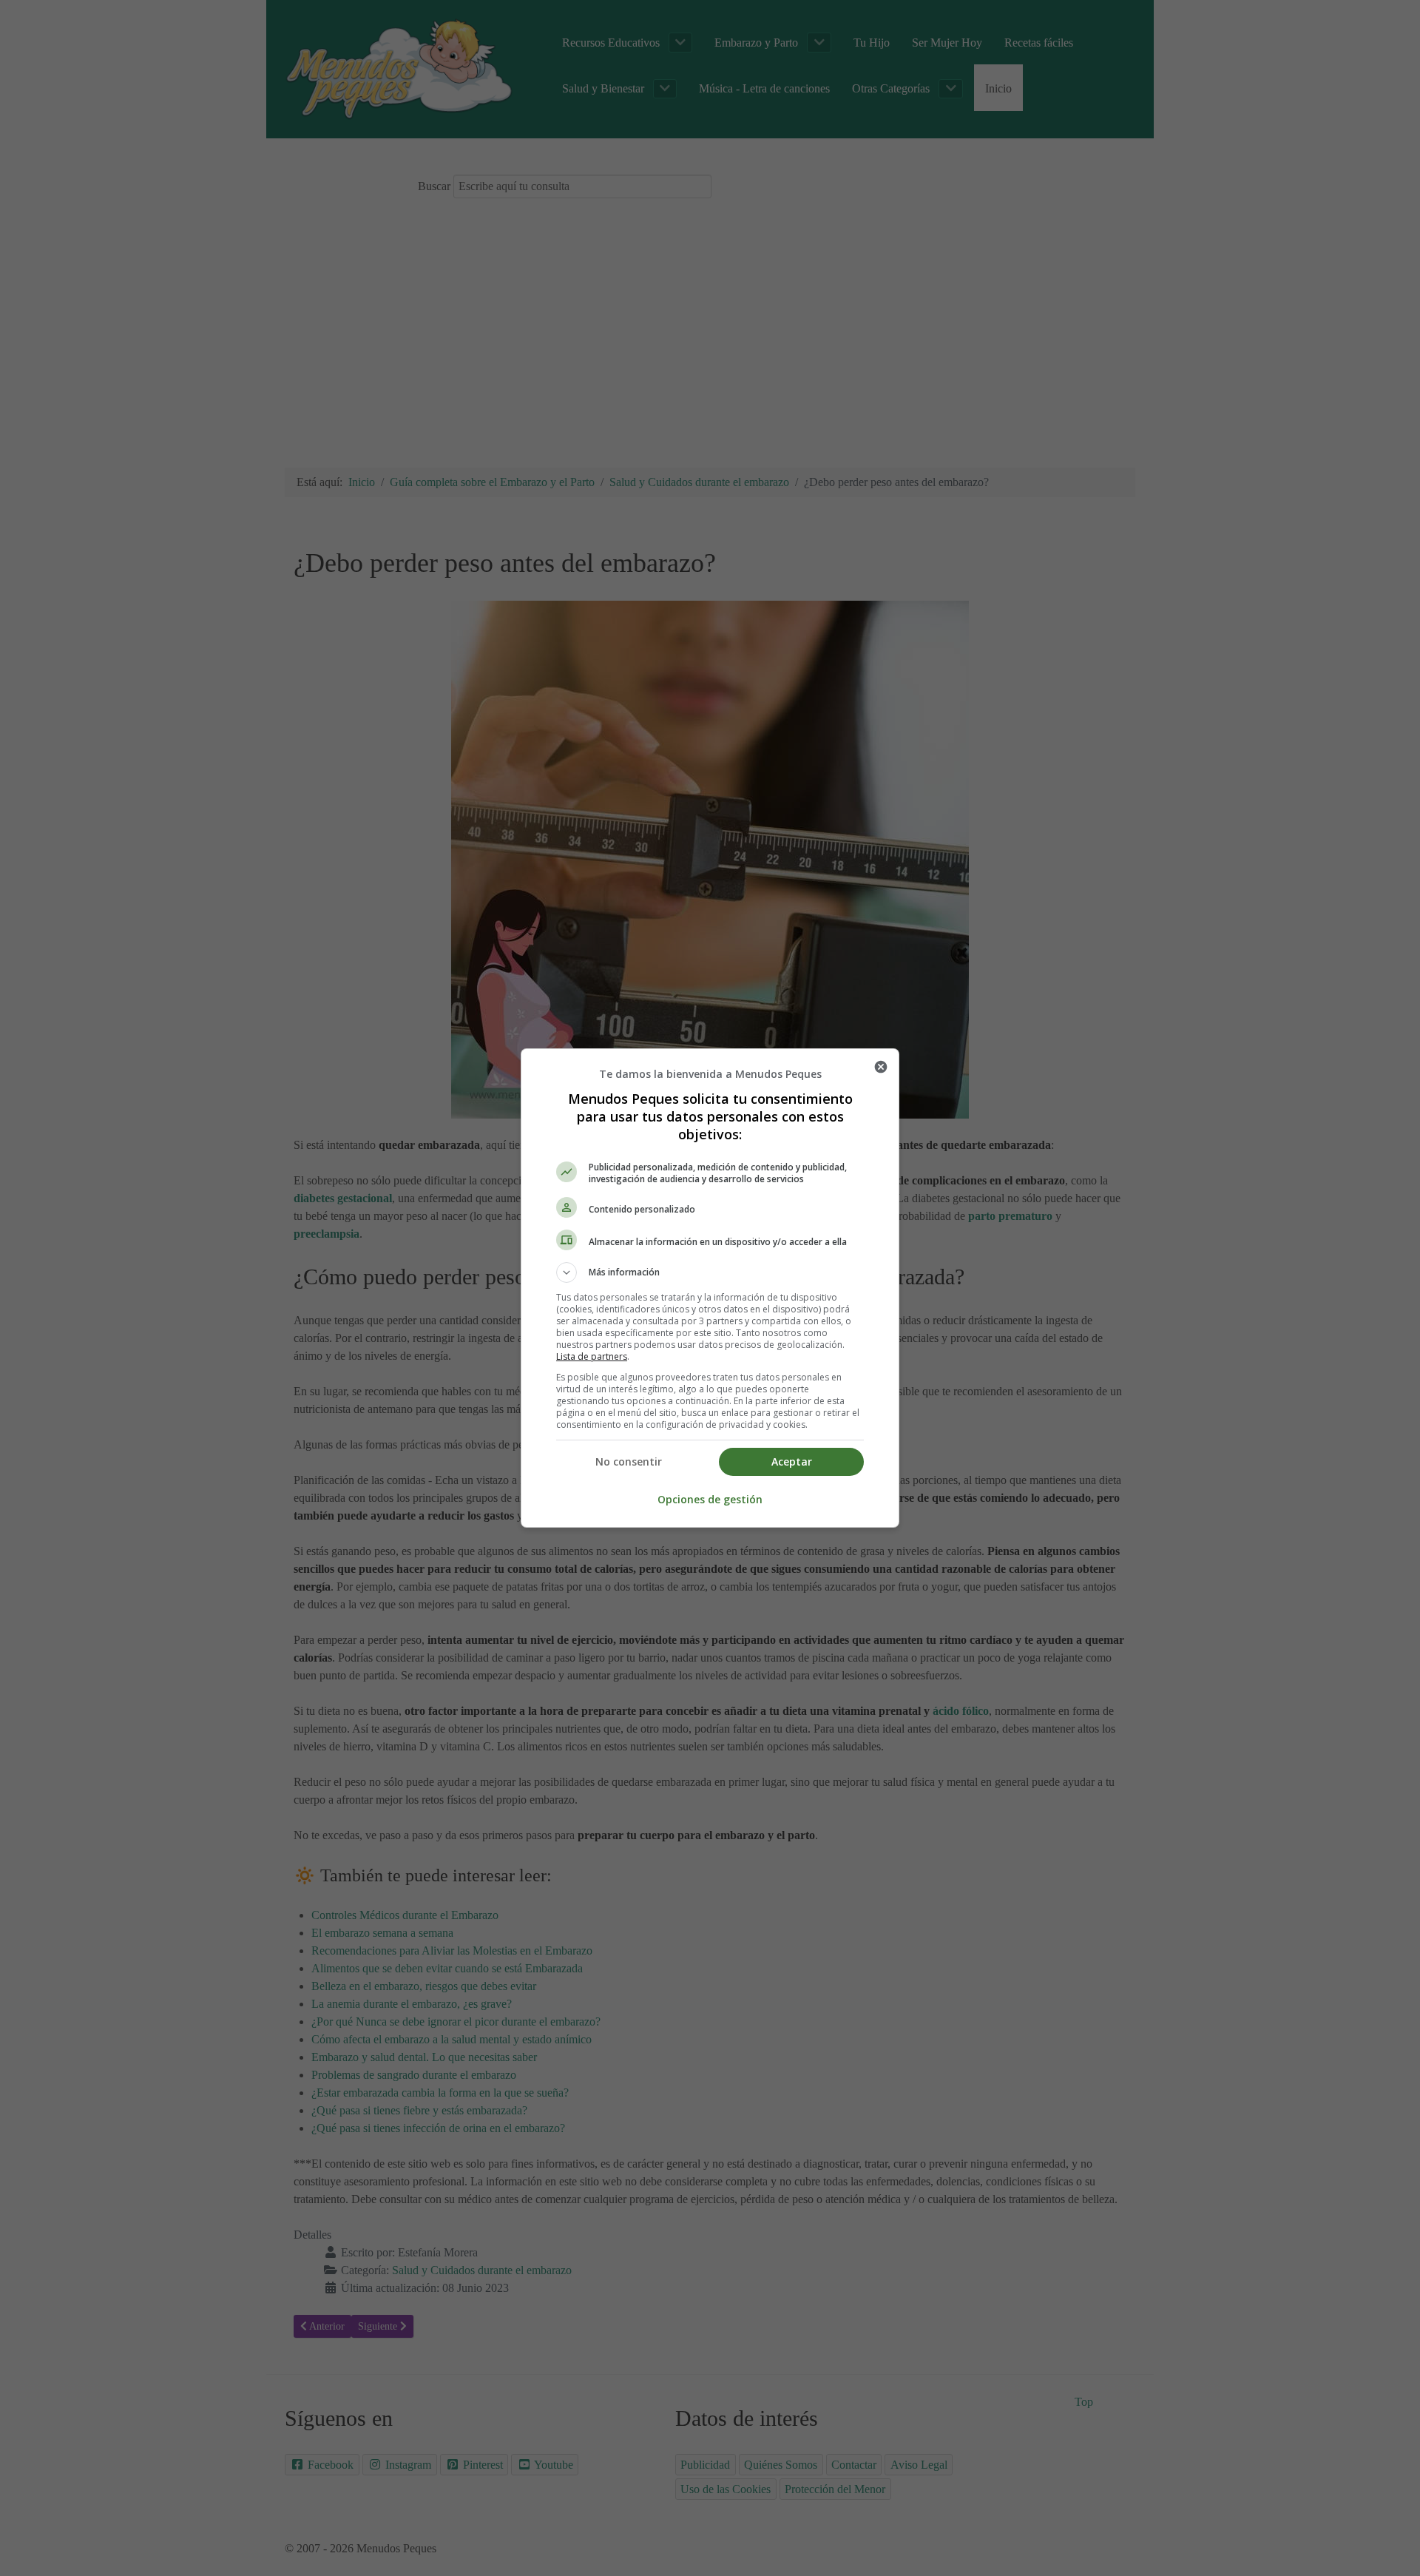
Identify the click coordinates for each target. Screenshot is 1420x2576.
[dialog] (710, 1288)
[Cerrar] (881, 1067)
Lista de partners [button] (592, 1356)
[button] (710, 1272)
